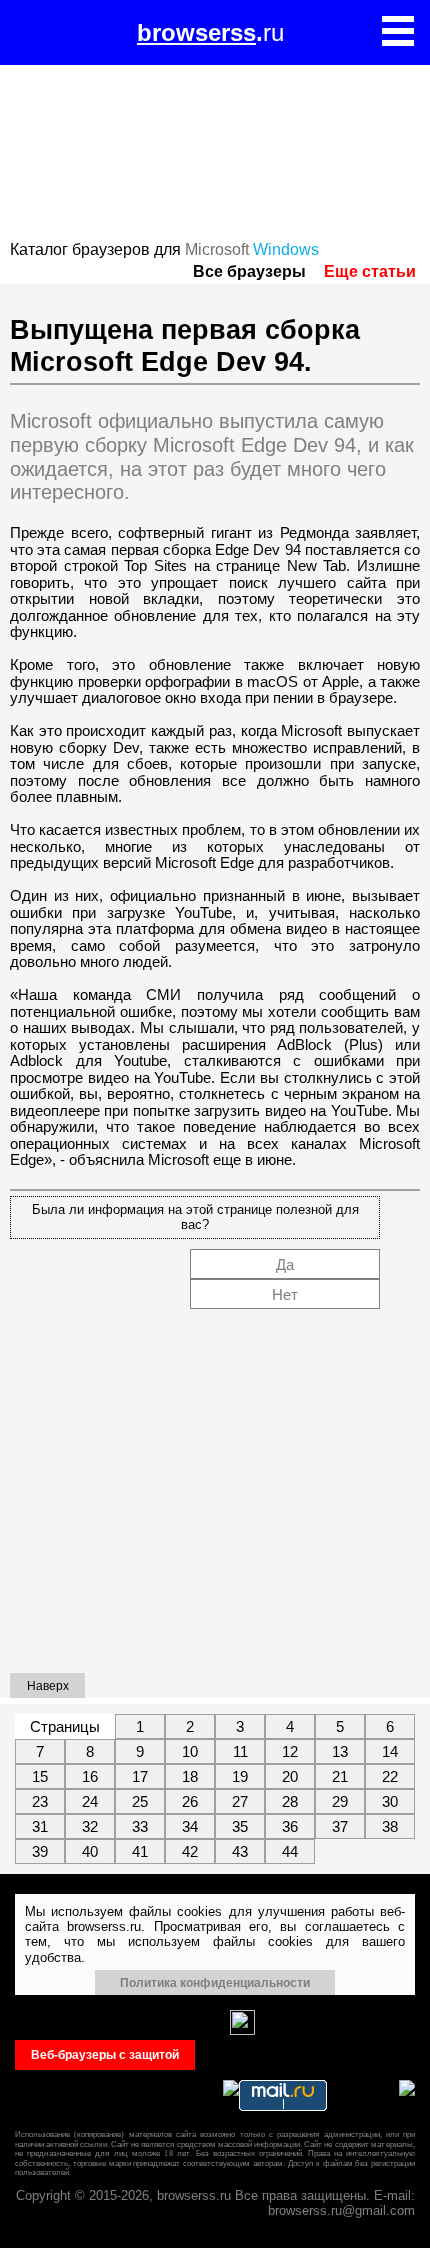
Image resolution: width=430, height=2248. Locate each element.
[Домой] (32, 32)
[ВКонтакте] (32, 2022)
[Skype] (102, 2022)
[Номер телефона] (172, 2022)
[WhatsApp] (67, 2022)
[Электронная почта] (207, 2022)
